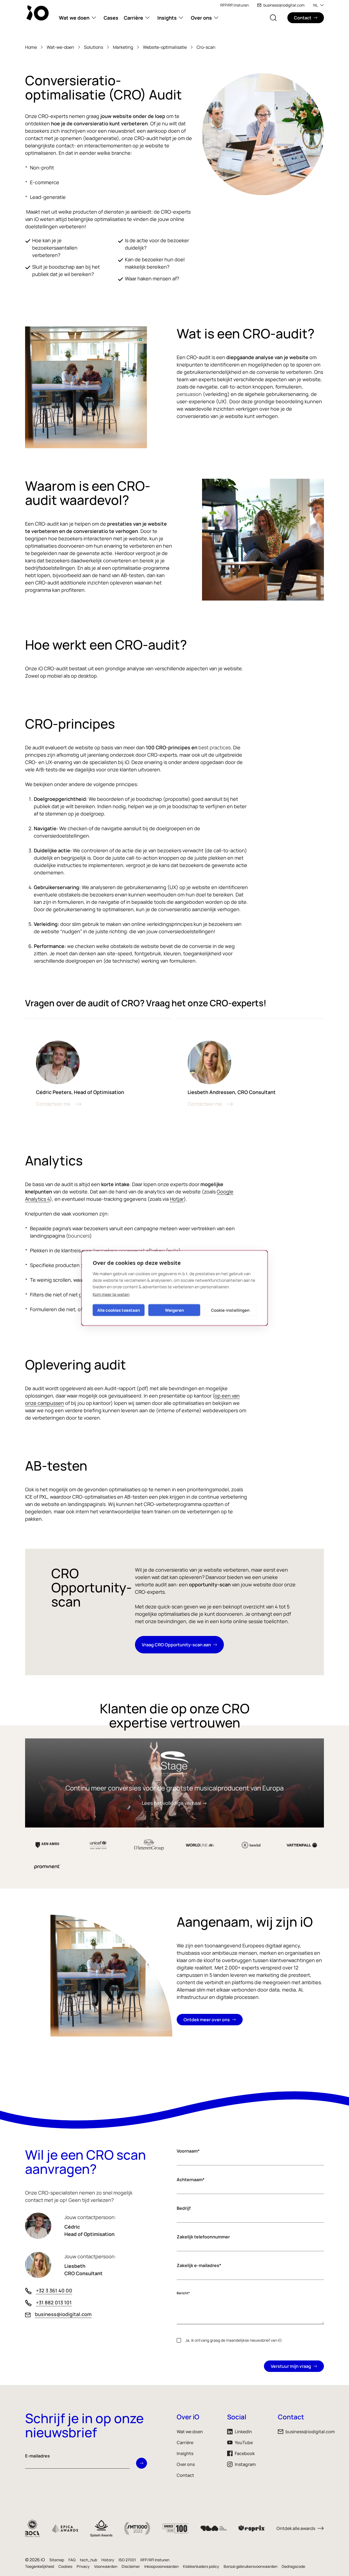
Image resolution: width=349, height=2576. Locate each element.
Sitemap (57, 2560)
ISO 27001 (127, 2560)
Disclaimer (131, 2566)
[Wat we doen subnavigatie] (94, 18)
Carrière (133, 18)
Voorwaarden (106, 2566)
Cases (111, 18)
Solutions (94, 47)
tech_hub (88, 2560)
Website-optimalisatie (165, 47)
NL (316, 5)
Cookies (65, 2566)
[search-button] (273, 18)
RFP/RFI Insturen (234, 5)
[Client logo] (251, 1845)
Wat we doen (74, 18)
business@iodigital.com (284, 5)
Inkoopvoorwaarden (161, 2566)
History (108, 2560)
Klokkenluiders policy (201, 2566)
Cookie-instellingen (230, 1310)
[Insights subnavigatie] (181, 18)
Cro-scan (206, 47)
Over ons (201, 18)
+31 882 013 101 (54, 2302)
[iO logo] (39, 13)
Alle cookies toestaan (119, 1310)
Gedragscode (293, 2566)
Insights (167, 18)
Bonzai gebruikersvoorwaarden (250, 2566)
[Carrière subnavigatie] (148, 18)
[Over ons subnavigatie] (216, 18)
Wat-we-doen (60, 47)
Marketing (123, 47)
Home (31, 47)
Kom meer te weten (111, 1294)
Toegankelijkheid (40, 2566)
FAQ (72, 2560)
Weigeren (174, 1310)
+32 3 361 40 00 (54, 2290)
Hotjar (177, 1199)
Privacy (83, 2566)
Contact (185, 2475)
